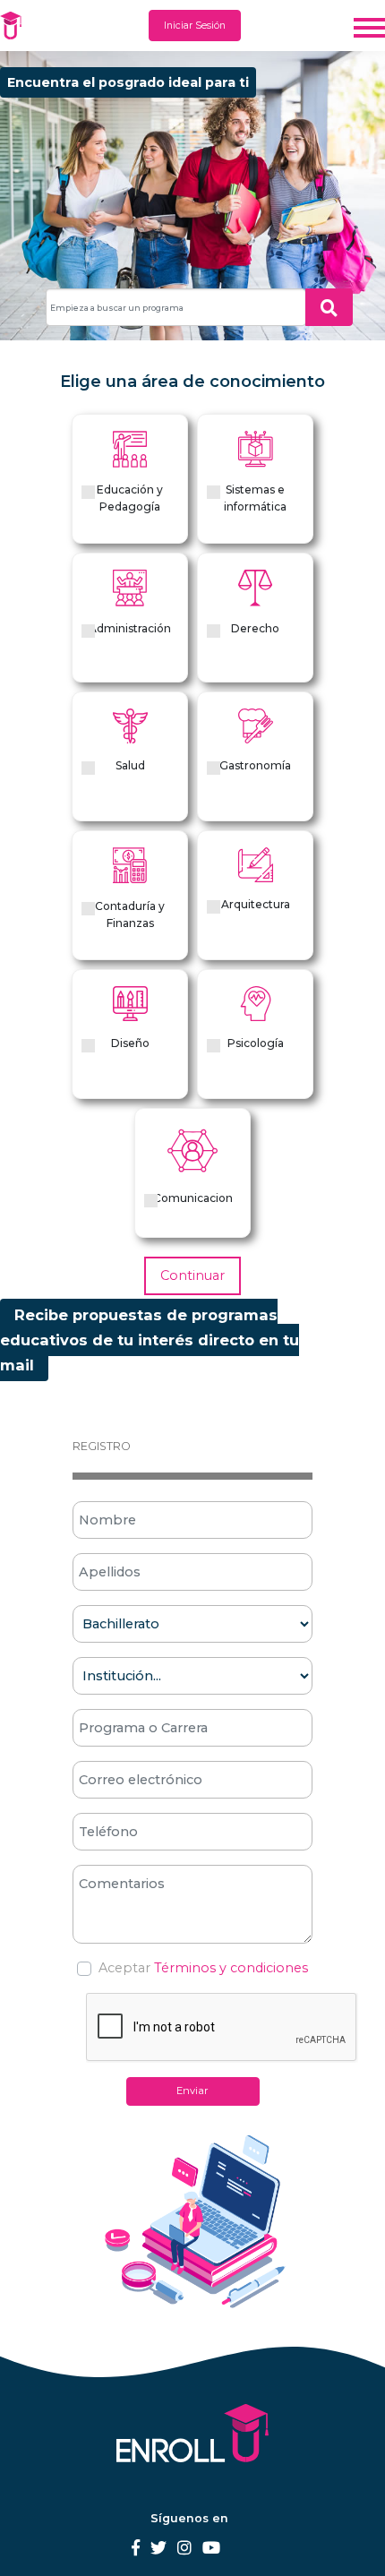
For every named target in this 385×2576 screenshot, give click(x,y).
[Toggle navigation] (369, 26)
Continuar (192, 1275)
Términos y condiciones (231, 1968)
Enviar (192, 2091)
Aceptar (124, 1968)
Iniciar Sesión (195, 26)
